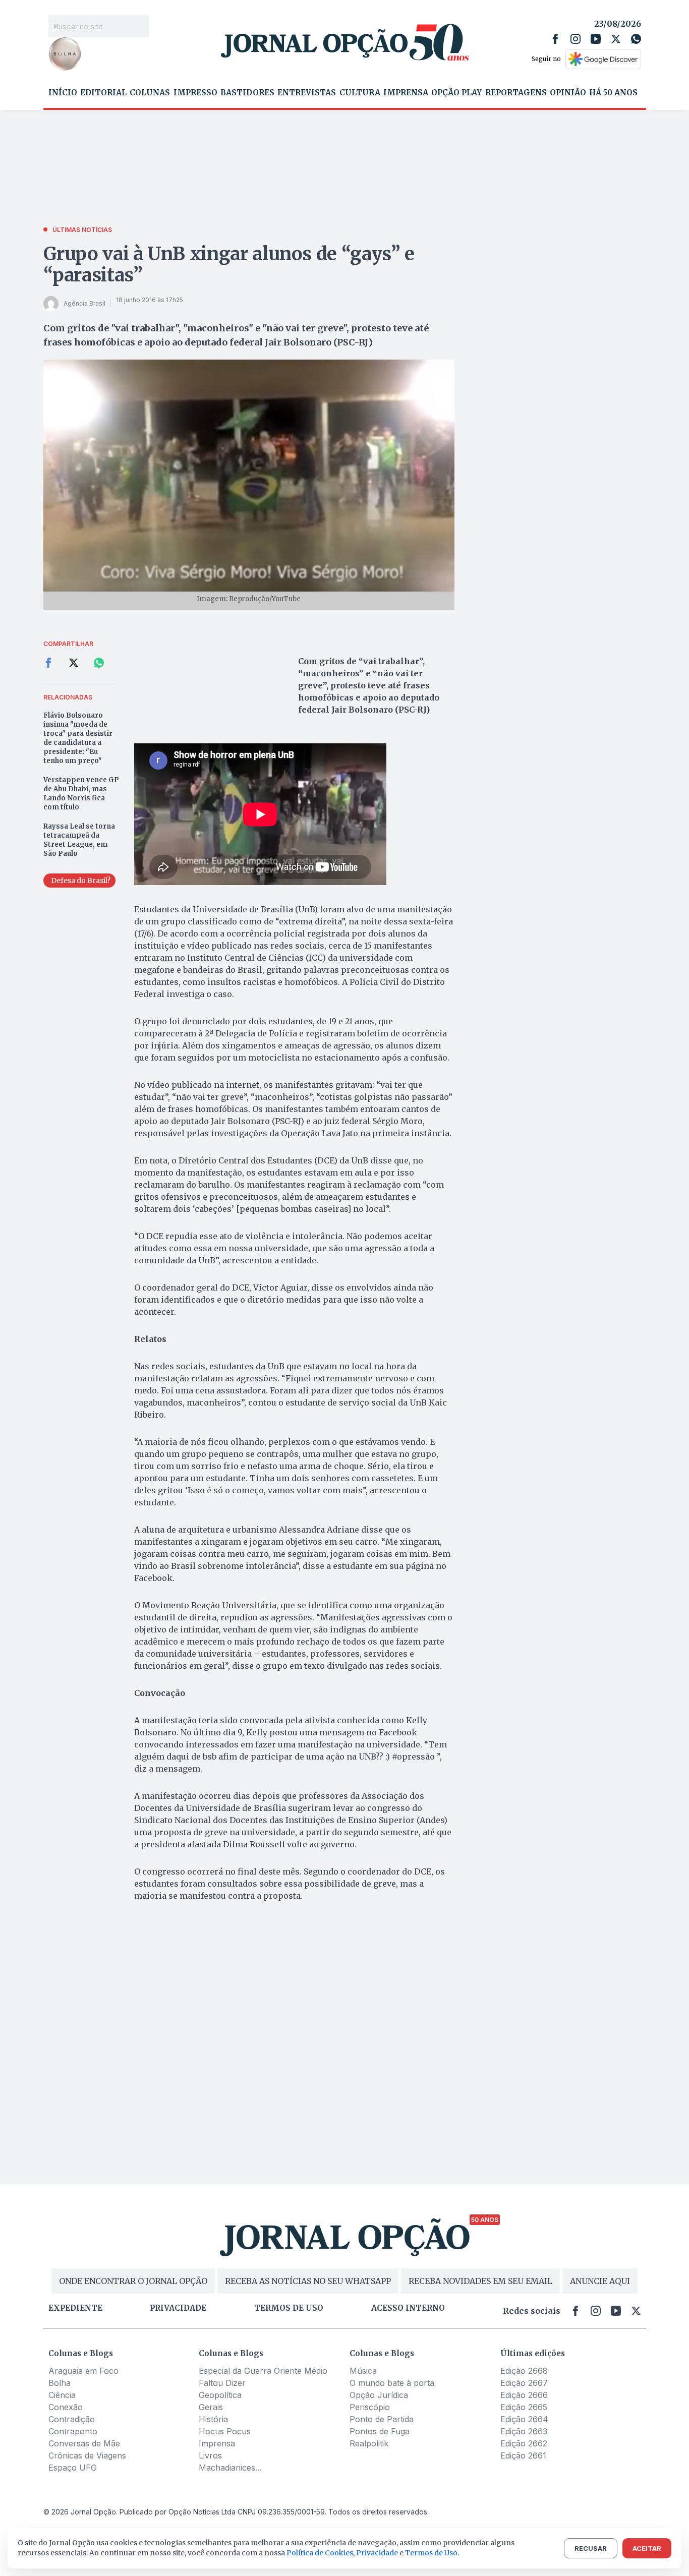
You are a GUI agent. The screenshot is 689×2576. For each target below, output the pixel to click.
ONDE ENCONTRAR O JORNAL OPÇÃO (133, 2281)
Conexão (66, 2407)
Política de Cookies (320, 2553)
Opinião (568, 93)
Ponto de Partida (382, 2419)
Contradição (72, 2419)
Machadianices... (230, 2468)
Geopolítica (220, 2395)
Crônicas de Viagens (87, 2455)
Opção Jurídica (379, 2395)
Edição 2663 (524, 2431)
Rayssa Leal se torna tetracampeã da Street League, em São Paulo (79, 840)
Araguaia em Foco (83, 2371)
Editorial (103, 93)
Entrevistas (307, 93)
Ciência (62, 2395)
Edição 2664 (524, 2419)
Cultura (360, 93)
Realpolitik (369, 2443)
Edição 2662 (524, 2443)
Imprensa (406, 93)
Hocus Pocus (225, 2431)
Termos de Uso (431, 2553)
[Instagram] (576, 39)
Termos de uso (289, 2308)
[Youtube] (596, 39)
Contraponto (73, 2431)
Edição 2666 (524, 2395)
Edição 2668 (524, 2371)
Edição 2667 (524, 2383)
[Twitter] (616, 39)
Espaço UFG (73, 2468)
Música (363, 2371)
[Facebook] (555, 39)
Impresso (195, 93)
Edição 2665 (524, 2407)
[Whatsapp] (636, 39)
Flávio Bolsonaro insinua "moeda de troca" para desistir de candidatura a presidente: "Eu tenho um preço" (78, 738)
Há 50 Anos (613, 93)
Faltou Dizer (222, 2383)
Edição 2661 (523, 2455)
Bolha (60, 2383)
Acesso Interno (408, 2308)
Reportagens (516, 93)
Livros (210, 2455)
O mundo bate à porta (392, 2383)
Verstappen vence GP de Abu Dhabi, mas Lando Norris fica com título (81, 794)
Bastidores (247, 93)
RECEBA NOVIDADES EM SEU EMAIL (480, 2281)
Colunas (150, 93)
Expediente (75, 2308)
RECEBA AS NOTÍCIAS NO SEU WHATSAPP (308, 2281)
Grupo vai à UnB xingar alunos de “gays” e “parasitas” (229, 265)
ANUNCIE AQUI (600, 2281)
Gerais (211, 2407)
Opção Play (456, 93)
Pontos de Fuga (380, 2431)
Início (63, 93)
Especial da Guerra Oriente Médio (263, 2371)
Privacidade (178, 2308)
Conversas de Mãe (84, 2443)
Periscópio (370, 2407)
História (213, 2419)
